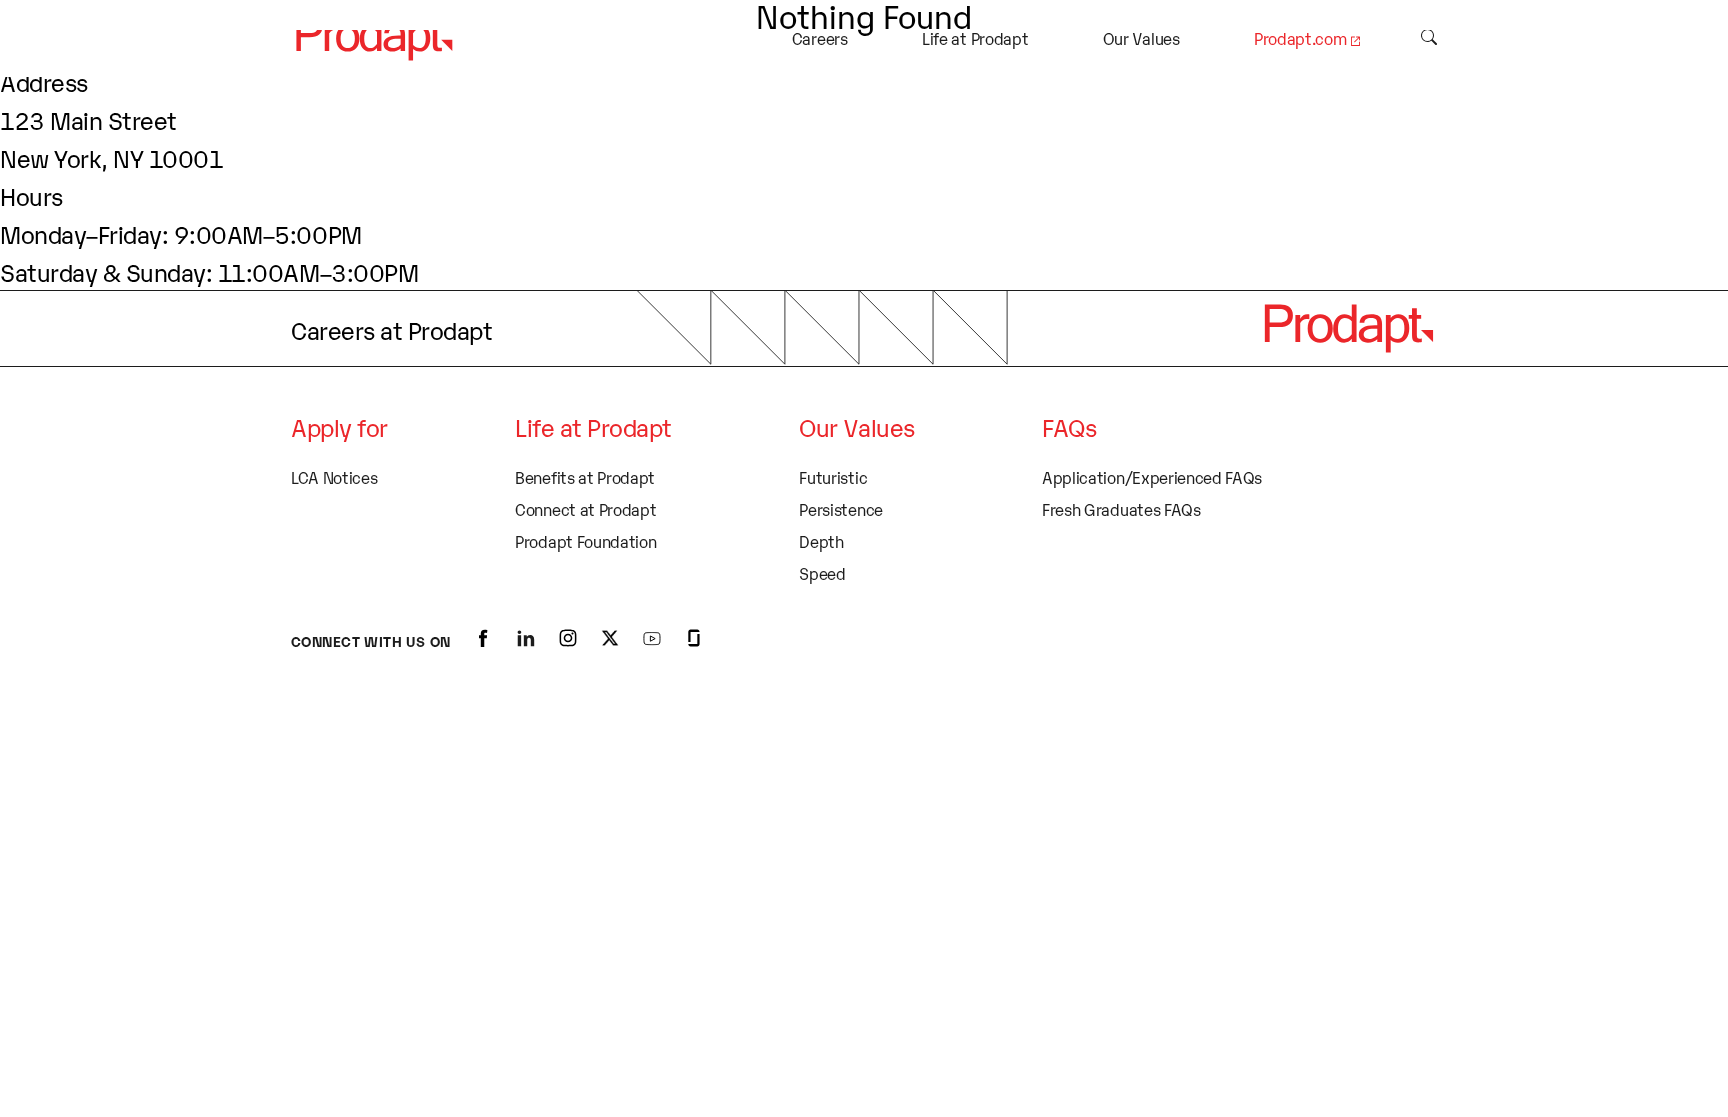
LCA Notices (334, 477)
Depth (821, 541)
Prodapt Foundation (585, 541)
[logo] (1348, 328)
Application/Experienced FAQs (1152, 477)
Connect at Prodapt (585, 509)
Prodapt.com (1300, 38)
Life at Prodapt (975, 38)
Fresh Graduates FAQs (1121, 509)
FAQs (1069, 426)
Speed (822, 573)
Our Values (1141, 38)
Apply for (339, 426)
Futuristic (833, 477)
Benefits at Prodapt (585, 477)
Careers (820, 38)
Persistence (840, 509)
